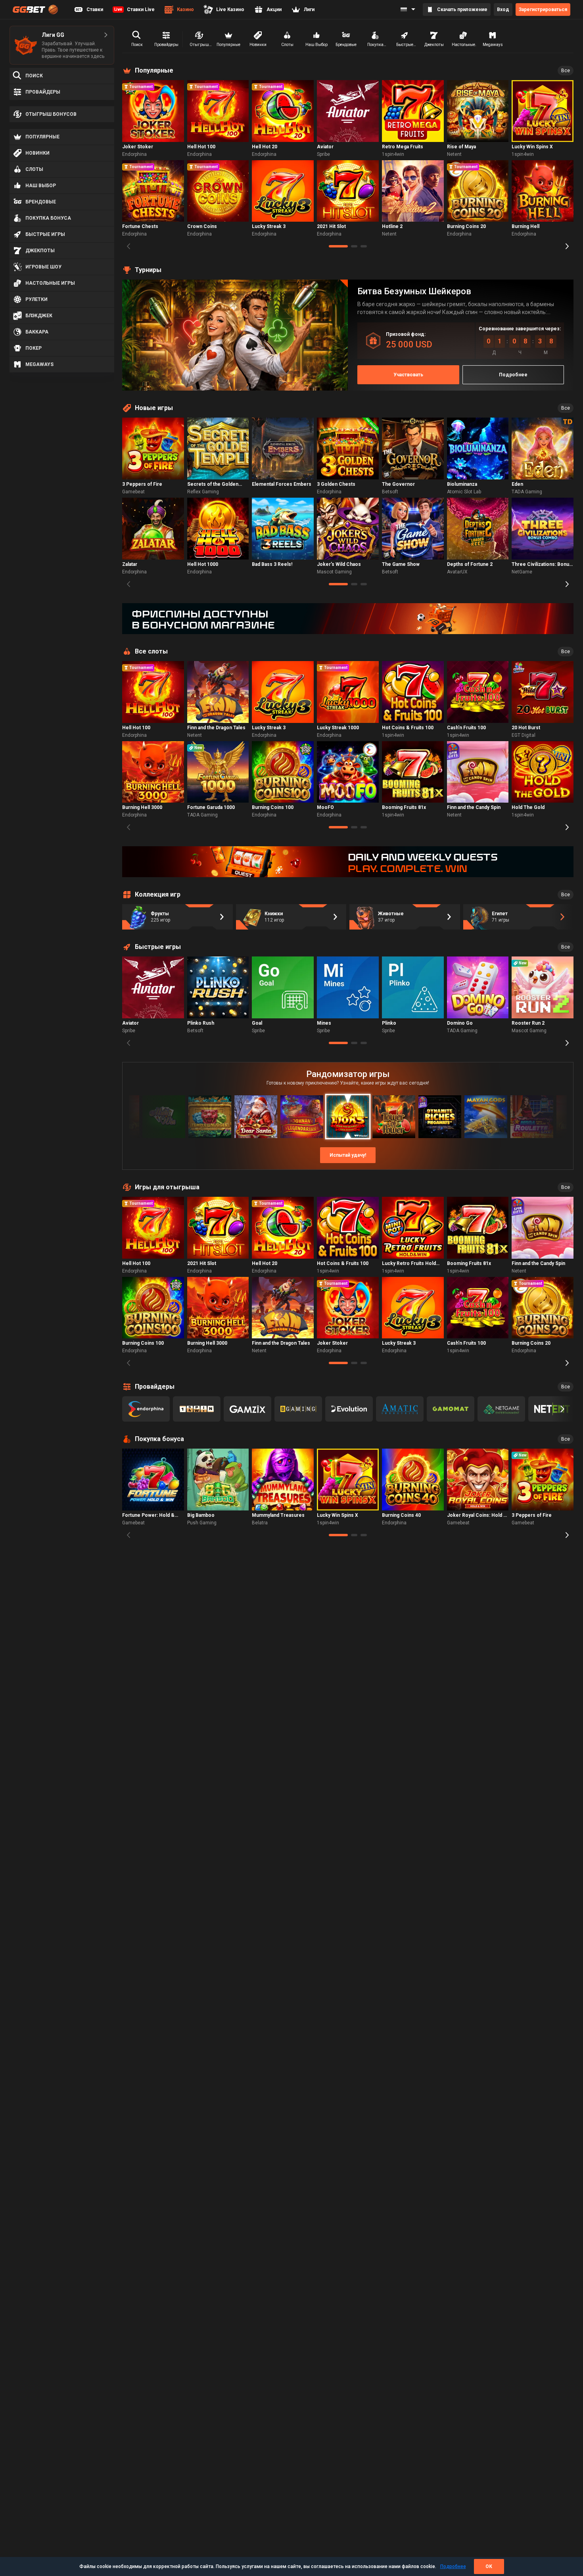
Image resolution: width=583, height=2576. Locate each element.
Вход (503, 10)
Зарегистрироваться (543, 10)
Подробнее (453, 2566)
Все (566, 71)
